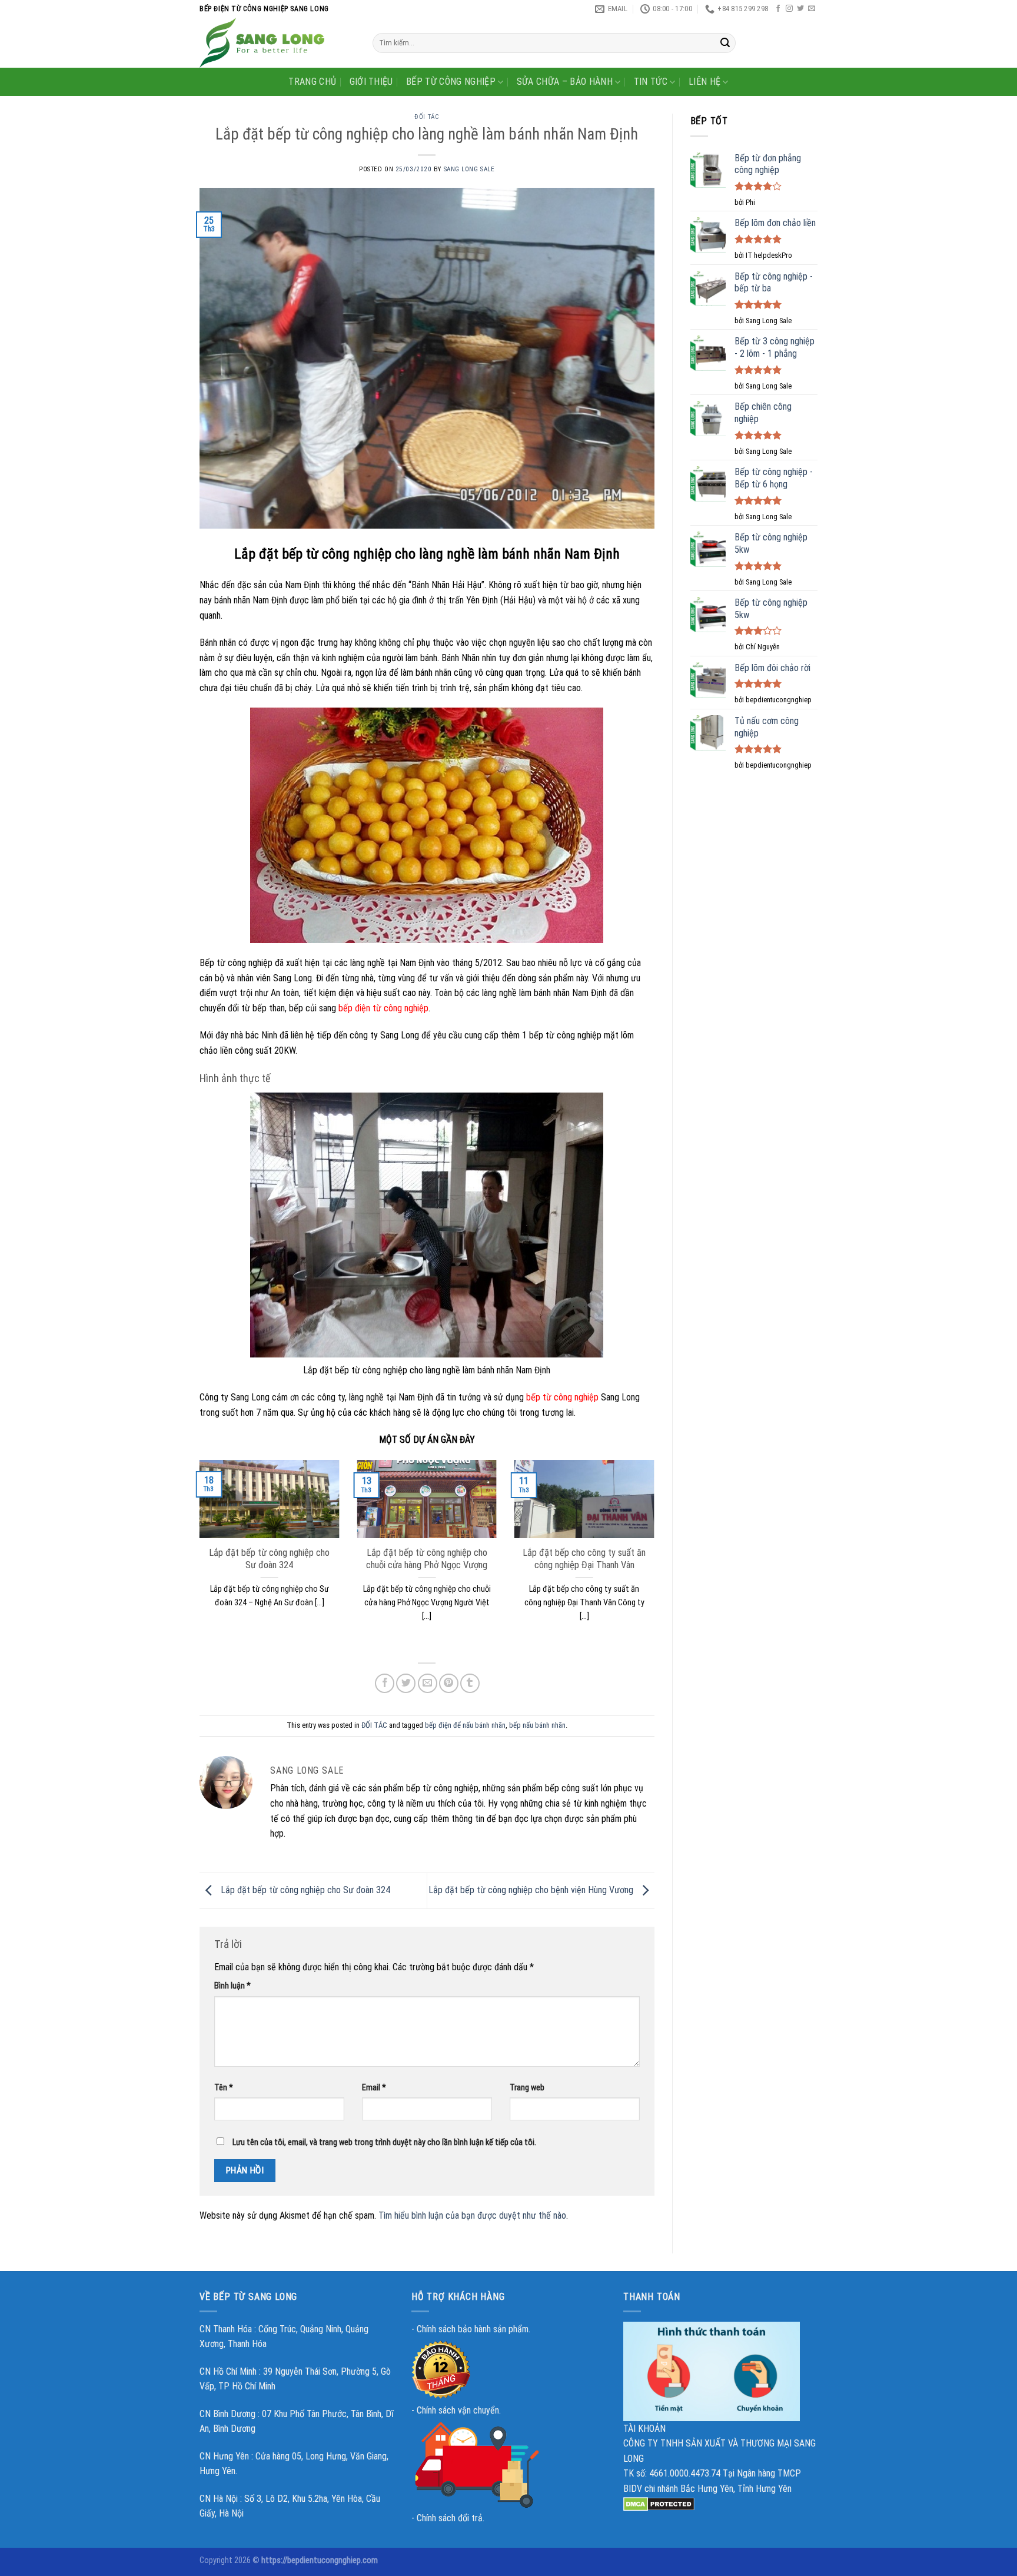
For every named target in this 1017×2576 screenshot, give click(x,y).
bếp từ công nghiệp (562, 1397)
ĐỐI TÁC (427, 117)
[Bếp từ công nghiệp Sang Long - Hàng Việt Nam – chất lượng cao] (277, 43)
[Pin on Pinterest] (449, 1683)
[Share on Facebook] (385, 1683)
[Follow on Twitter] (800, 9)
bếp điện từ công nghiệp (383, 1008)
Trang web (527, 2088)
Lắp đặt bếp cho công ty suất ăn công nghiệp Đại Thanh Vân (584, 1559)
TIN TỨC (651, 82)
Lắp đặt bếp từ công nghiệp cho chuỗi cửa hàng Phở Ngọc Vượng (427, 1559)
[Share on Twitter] (406, 1683)
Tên (224, 2088)
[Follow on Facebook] (778, 9)
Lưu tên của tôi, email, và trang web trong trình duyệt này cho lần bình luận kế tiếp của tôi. (384, 2142)
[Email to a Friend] (428, 1683)
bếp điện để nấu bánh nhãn (465, 1725)
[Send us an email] (812, 9)
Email (374, 2088)
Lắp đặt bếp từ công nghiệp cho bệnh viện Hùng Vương (532, 1890)
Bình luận (232, 1986)
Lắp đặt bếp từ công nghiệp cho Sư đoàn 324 (269, 1559)
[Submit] (725, 43)
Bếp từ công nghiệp (451, 82)
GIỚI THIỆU (371, 82)
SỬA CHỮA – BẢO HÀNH (565, 82)
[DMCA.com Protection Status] (659, 2504)
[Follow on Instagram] (789, 9)
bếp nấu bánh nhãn (537, 1725)
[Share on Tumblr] (470, 1683)
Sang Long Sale (469, 169)
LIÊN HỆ (704, 82)
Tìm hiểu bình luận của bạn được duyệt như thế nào (472, 2215)
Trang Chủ (312, 82)
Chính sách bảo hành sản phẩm (473, 2329)
